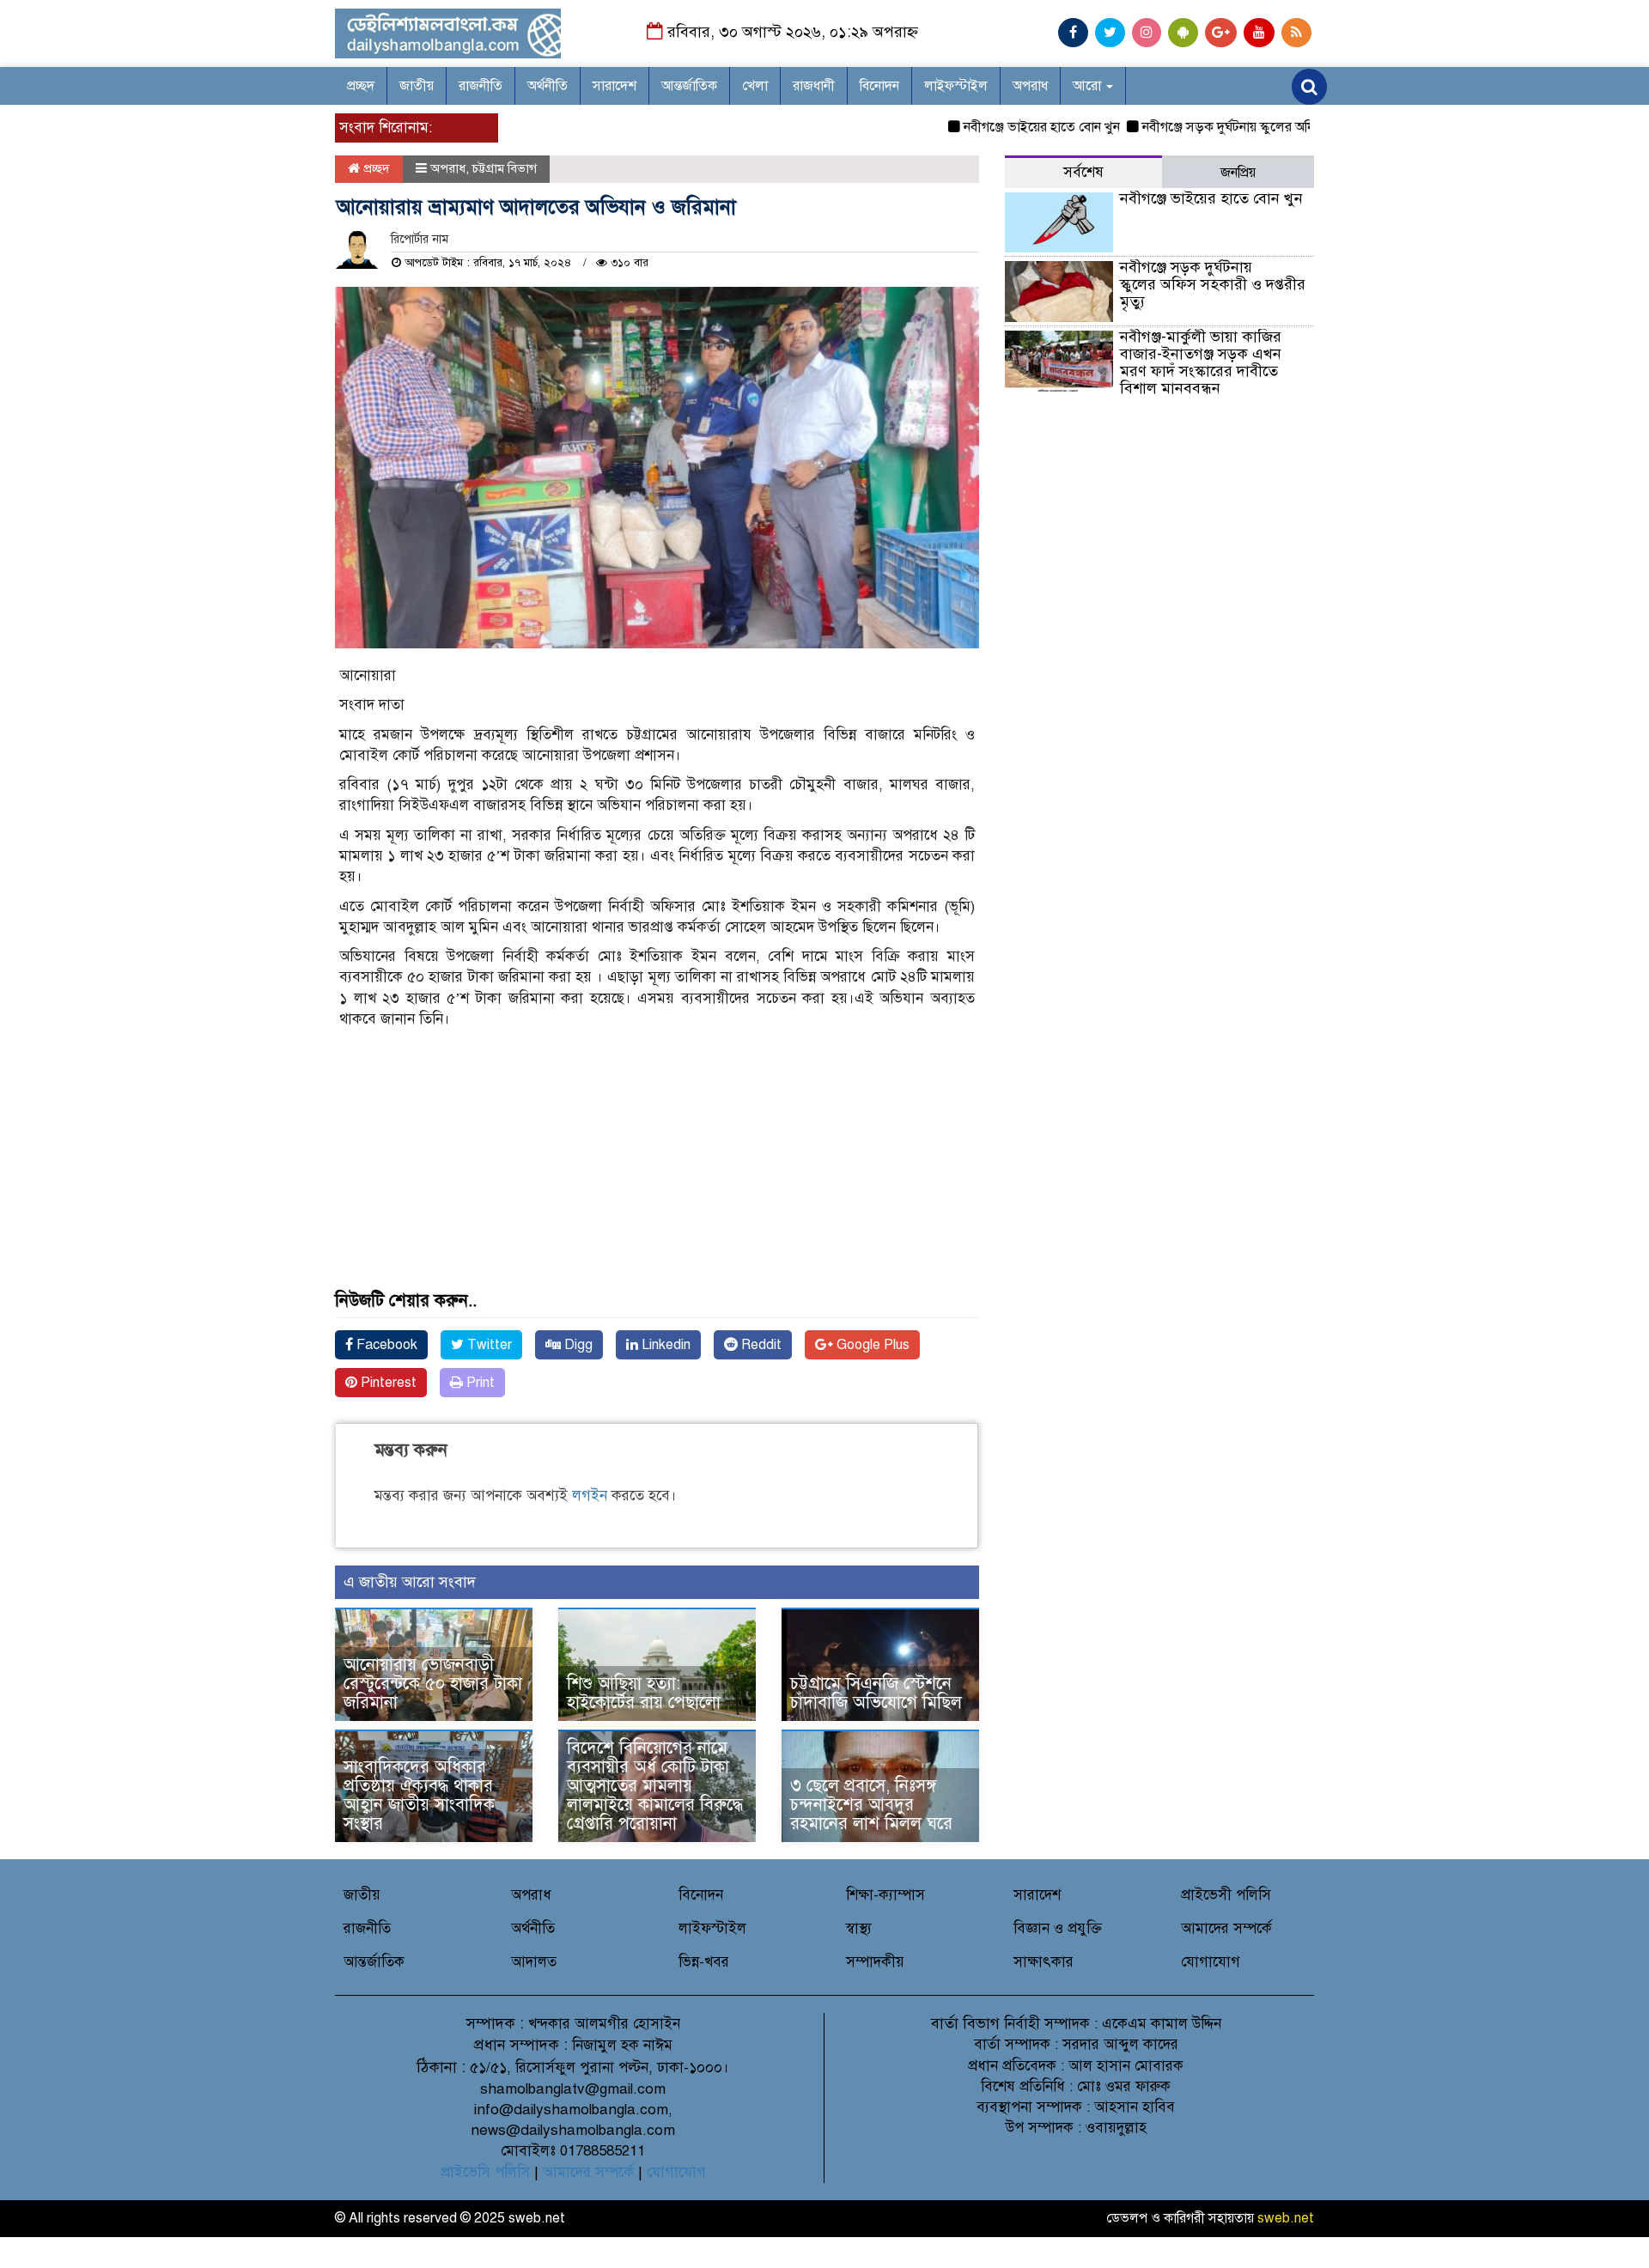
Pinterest (387, 1383)
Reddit (760, 1345)
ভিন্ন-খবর (704, 1962)
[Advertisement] (657, 1171)
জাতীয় (417, 86)
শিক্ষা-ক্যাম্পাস (885, 1895)
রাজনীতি (481, 86)
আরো (1089, 86)
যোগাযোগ (1211, 1962)
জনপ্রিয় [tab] (1238, 173)
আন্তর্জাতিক (689, 86)
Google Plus (871, 1345)
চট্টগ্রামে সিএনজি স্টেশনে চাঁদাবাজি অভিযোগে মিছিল (876, 1693)
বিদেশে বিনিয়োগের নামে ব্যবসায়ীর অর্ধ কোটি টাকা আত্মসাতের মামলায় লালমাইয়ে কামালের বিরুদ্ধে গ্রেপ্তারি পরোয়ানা (655, 1786)
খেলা (755, 86)
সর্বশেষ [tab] (1083, 172)
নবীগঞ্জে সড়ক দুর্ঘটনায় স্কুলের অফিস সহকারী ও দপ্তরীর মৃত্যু (1254, 127)
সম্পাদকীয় (875, 1962)
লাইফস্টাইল (956, 86)
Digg (577, 1345)
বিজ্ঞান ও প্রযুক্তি (1058, 1928)
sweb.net (1286, 2218)
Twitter (488, 1345)
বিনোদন (879, 86)
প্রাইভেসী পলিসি (1226, 1895)
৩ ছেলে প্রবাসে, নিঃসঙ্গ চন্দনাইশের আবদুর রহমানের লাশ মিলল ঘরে (871, 1805)
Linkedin (664, 1345)
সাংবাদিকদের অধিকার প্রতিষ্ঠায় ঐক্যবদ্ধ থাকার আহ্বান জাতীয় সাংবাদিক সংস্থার (419, 1795)
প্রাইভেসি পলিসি (485, 2172)
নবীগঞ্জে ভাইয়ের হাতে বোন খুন (1004, 127)
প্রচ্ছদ (361, 86)
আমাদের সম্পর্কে (1226, 1928)
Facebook (385, 1345)
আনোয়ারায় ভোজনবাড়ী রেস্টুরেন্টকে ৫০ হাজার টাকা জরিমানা (433, 1684)
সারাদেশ (615, 86)
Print (479, 1383)
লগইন (590, 1496)
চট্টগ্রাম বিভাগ (505, 168)
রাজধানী (814, 86)
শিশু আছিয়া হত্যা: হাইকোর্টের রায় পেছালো (644, 1693)
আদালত (534, 1962)
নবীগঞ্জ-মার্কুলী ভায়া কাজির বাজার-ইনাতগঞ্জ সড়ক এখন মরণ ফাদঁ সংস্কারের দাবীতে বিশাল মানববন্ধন (1201, 362)
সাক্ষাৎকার (1044, 1962)
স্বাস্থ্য (859, 1928)
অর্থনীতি (548, 86)
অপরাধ (1030, 86)
